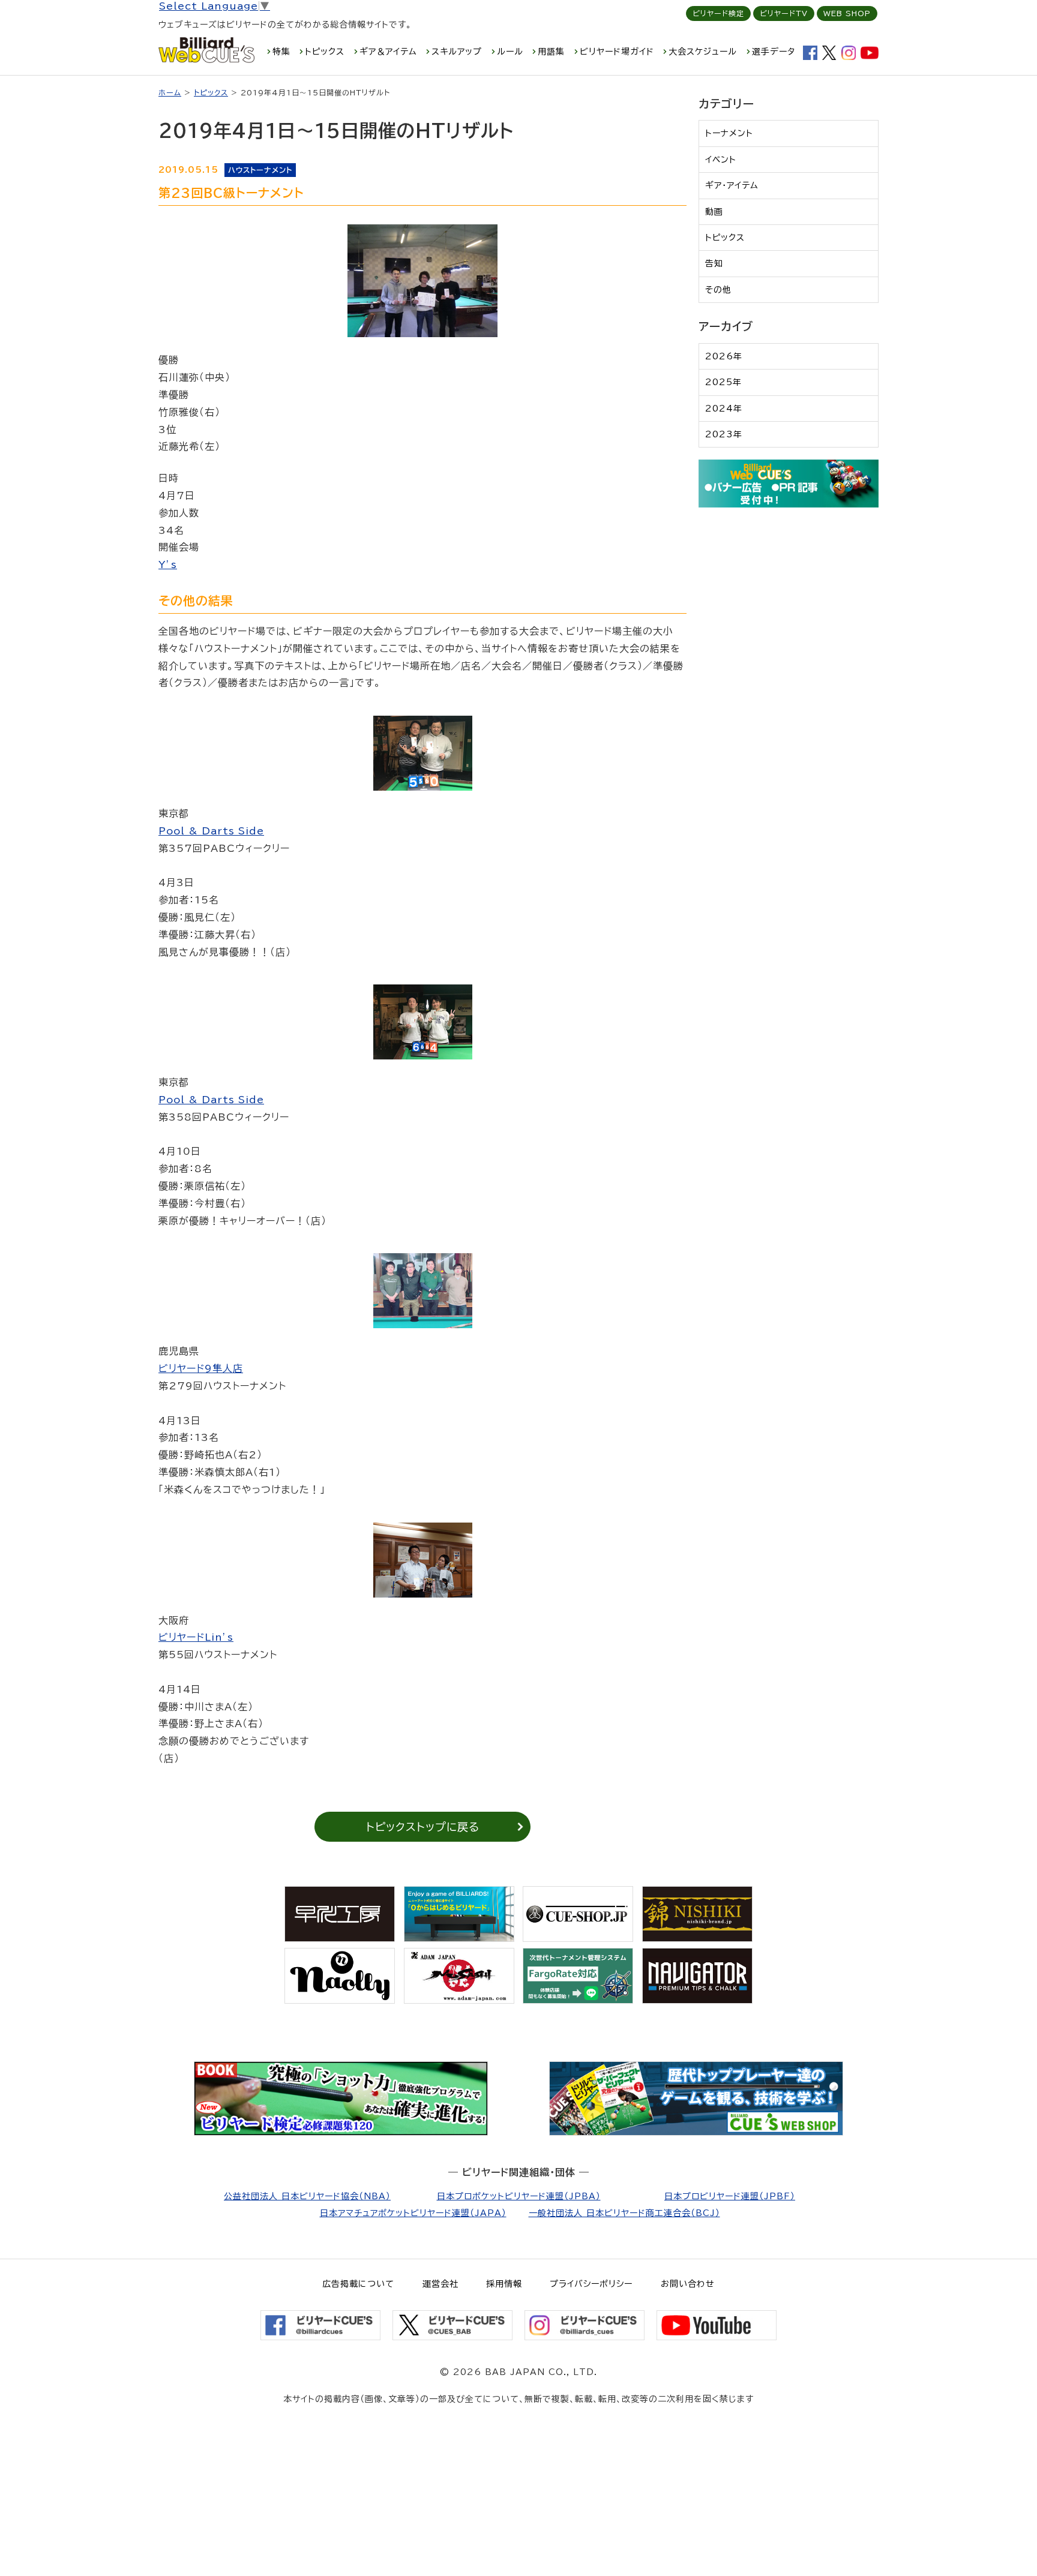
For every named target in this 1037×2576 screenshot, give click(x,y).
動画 (714, 212)
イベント (721, 160)
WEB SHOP (847, 13)
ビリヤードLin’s (196, 1637)
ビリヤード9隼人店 (201, 1368)
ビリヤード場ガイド (617, 52)
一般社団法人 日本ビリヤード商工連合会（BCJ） (624, 2213)
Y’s (168, 565)
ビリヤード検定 (718, 13)
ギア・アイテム (732, 185)
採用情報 (504, 2284)
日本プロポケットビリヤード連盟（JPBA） (519, 2196)
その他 (718, 290)
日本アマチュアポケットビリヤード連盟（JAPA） (413, 2213)
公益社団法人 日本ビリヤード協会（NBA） (307, 2196)
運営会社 (440, 2284)
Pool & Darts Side (211, 831)
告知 (714, 263)
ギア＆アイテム (388, 52)
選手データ (774, 52)
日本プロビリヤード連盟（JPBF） (730, 2196)
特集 (281, 52)
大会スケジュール (703, 52)
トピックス (325, 52)
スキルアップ (457, 52)
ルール (510, 52)
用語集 (551, 52)
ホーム (170, 92)
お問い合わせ (688, 2284)
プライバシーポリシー (591, 2284)
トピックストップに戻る (423, 1827)
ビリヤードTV (784, 13)
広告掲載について (358, 2284)
